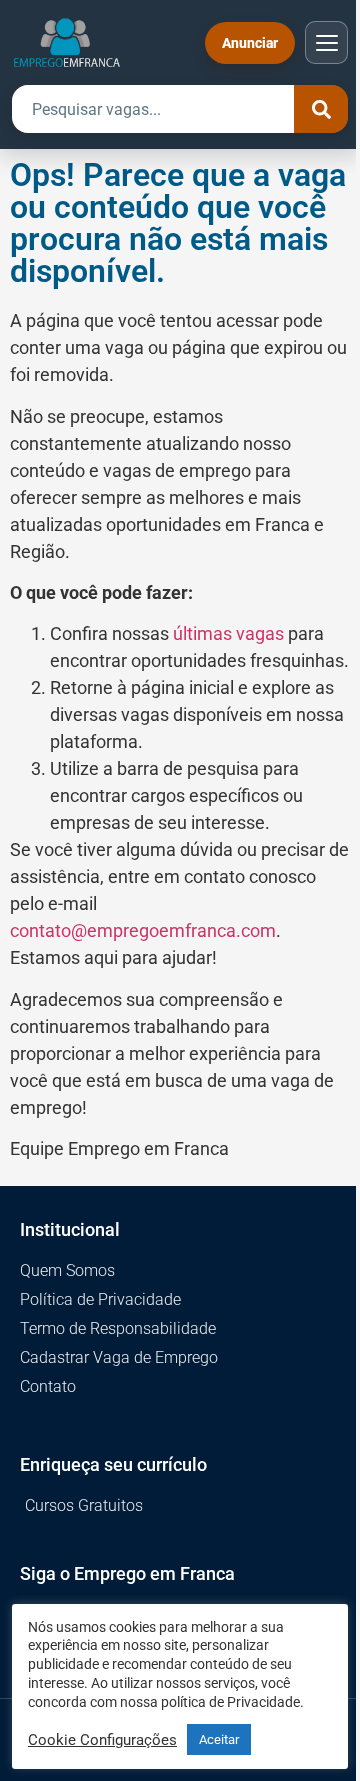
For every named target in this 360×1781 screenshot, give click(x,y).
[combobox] (153, 109)
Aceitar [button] (219, 1739)
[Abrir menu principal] (326, 42)
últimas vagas (228, 633)
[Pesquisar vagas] (321, 109)
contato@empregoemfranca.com (143, 930)
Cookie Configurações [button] (102, 1740)
